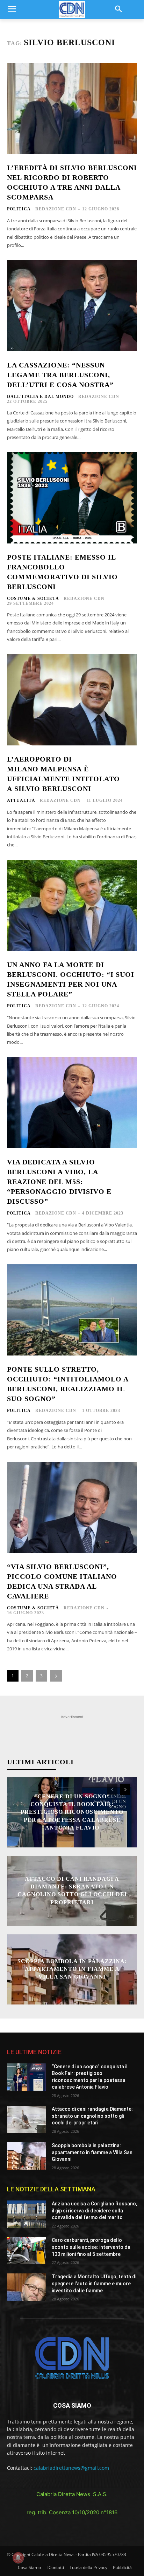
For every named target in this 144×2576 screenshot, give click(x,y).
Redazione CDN (56, 209)
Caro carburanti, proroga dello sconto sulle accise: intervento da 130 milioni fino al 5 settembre (91, 2247)
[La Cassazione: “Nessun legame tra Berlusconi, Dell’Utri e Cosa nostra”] (72, 306)
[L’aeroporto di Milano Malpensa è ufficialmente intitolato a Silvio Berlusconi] (72, 699)
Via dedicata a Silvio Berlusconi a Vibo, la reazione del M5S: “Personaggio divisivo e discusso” (59, 1182)
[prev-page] (112, 1790)
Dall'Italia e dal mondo (40, 397)
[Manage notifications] (18, 2558)
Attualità (21, 800)
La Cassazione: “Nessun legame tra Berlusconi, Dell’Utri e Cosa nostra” (60, 375)
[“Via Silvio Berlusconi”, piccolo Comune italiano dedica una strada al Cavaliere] (72, 1507)
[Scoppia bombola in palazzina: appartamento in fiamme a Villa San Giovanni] (27, 2156)
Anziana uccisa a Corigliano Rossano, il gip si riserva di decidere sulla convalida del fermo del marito (94, 2210)
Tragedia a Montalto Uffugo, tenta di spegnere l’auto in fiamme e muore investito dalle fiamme (94, 2283)
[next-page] (56, 1676)
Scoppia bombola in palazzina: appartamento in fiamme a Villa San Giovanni (72, 1969)
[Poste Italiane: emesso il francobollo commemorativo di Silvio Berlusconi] (72, 498)
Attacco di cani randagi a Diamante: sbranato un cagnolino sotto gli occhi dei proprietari (92, 2116)
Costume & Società (33, 599)
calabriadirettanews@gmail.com (71, 2468)
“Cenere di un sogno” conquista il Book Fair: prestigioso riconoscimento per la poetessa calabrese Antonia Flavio (72, 1812)
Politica (19, 209)
